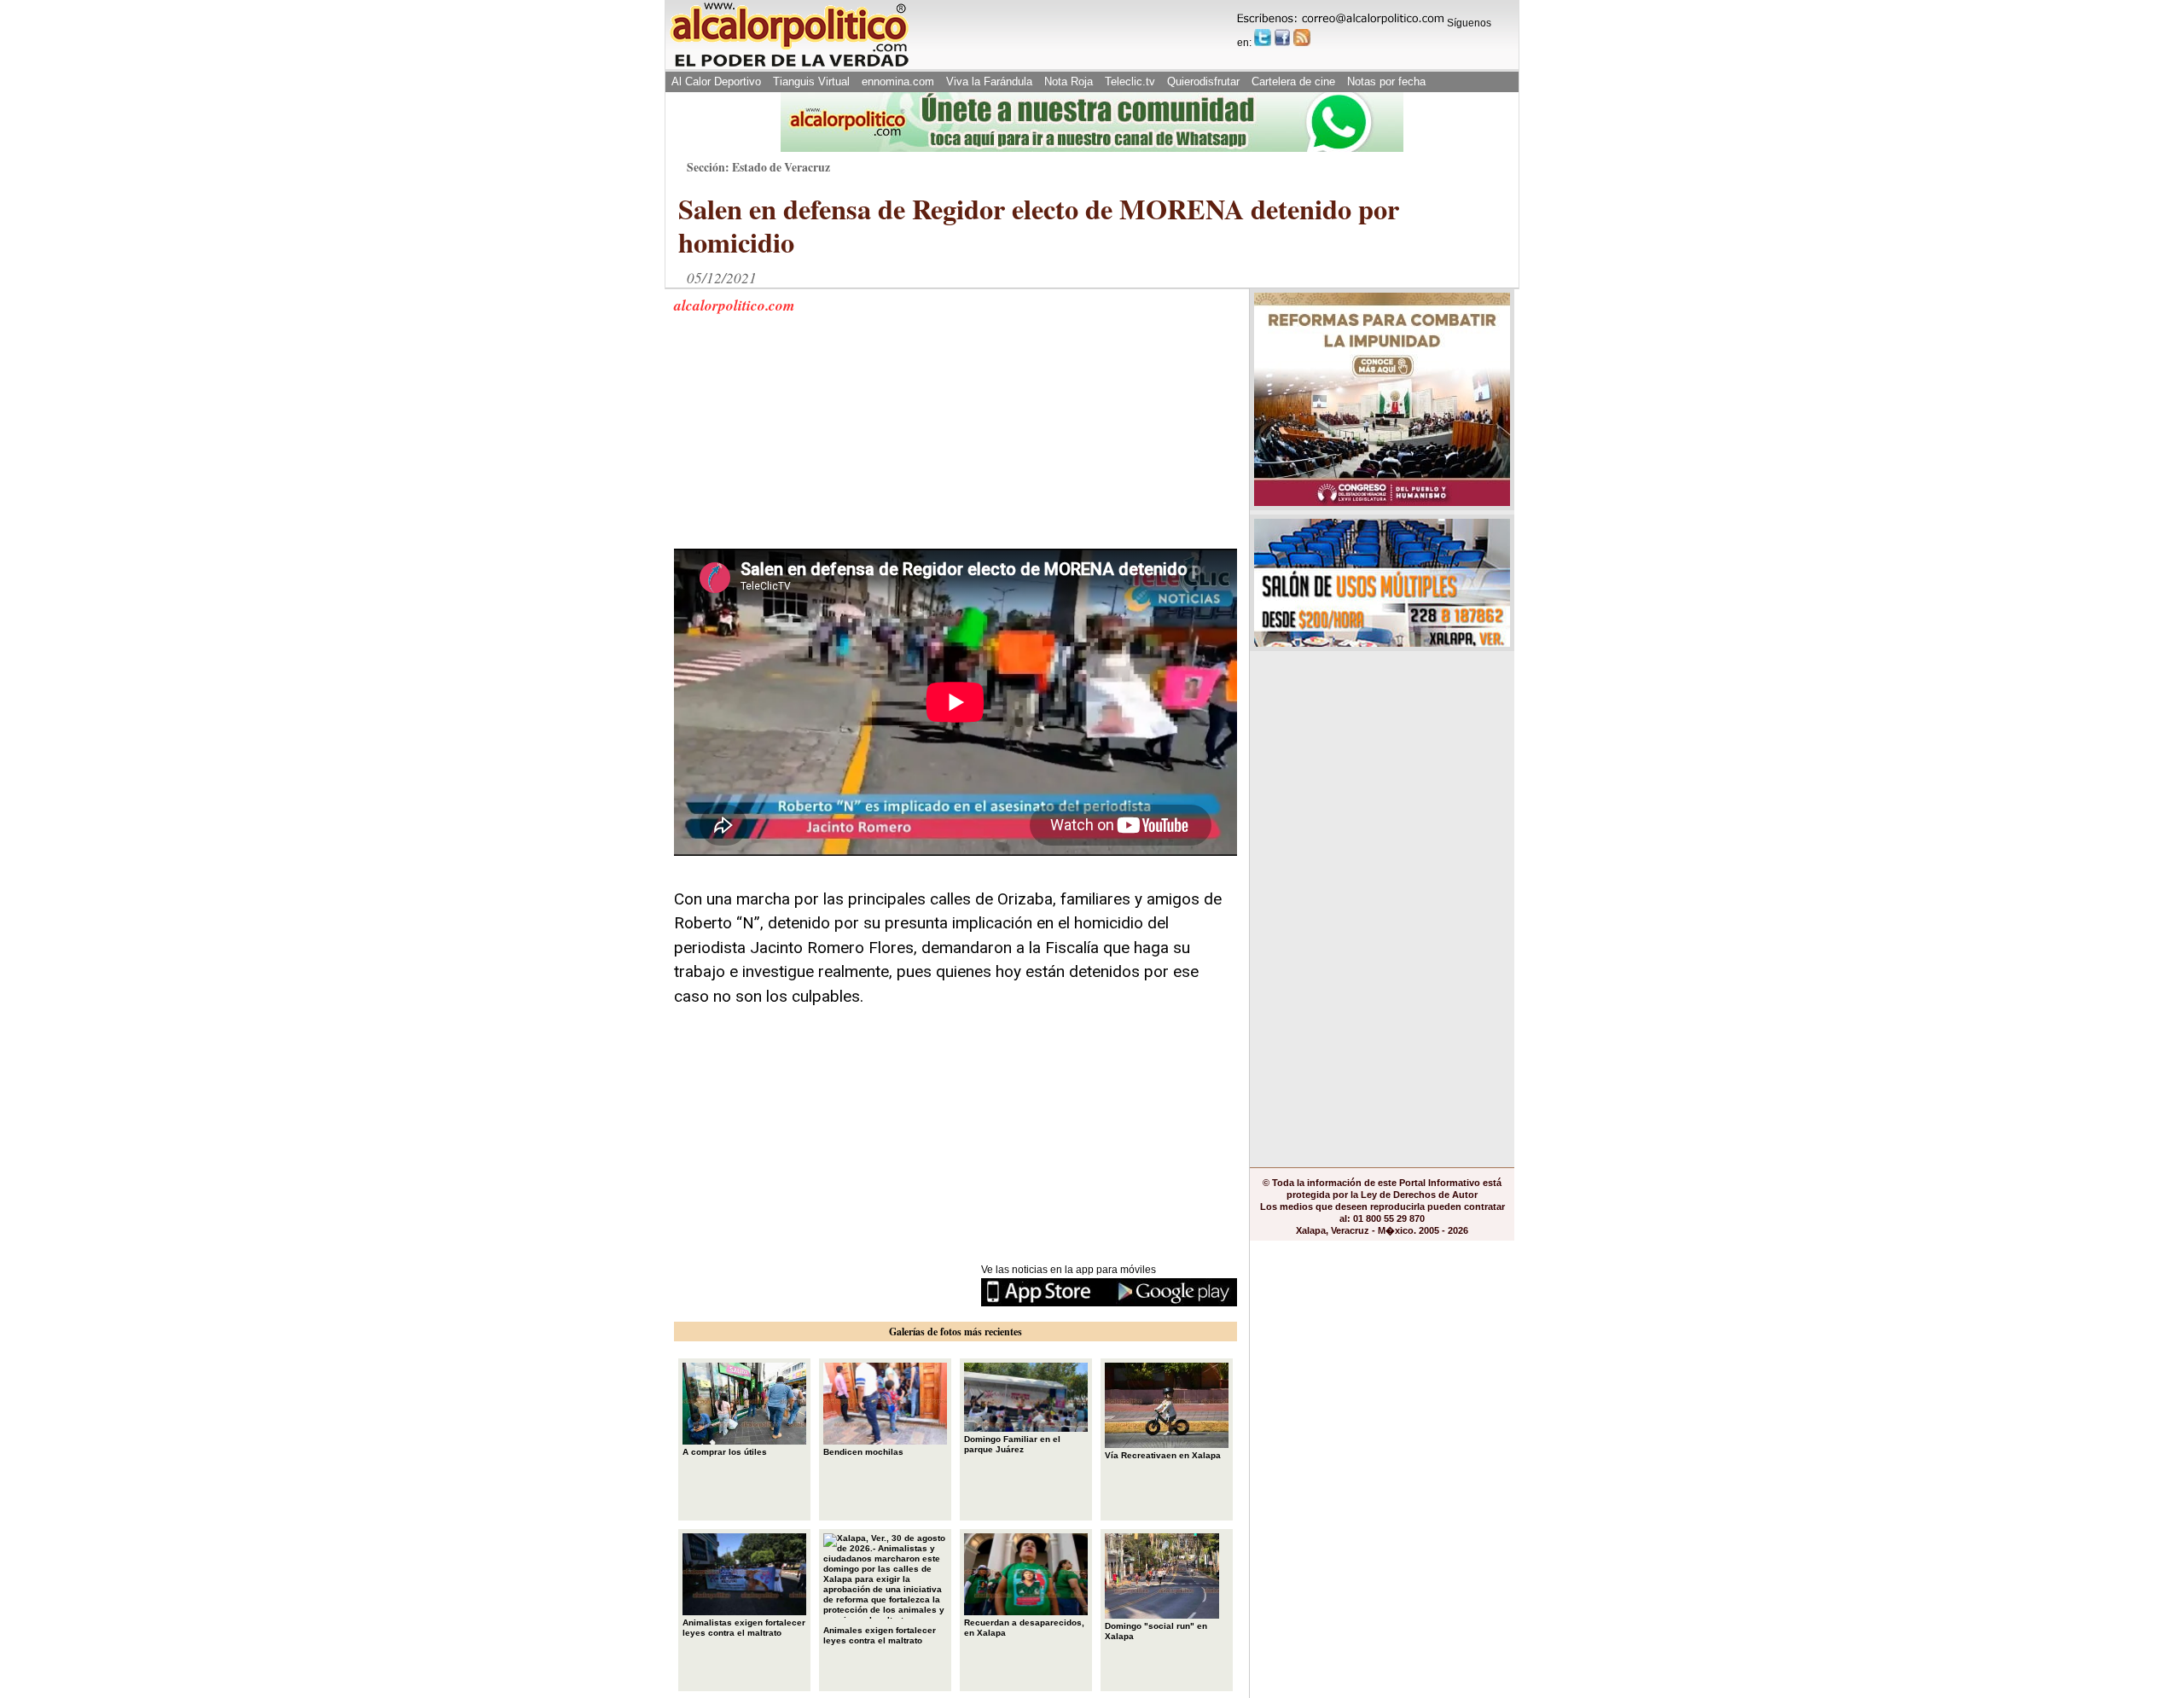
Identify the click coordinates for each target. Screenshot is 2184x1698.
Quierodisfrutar (1203, 81)
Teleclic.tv (1130, 81)
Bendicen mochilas (863, 1452)
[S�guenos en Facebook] (1282, 38)
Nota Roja (1069, 81)
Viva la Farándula (989, 81)
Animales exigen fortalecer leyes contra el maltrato (880, 1635)
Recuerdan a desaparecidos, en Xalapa (1024, 1628)
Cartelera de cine (1293, 81)
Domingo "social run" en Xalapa (1156, 1631)
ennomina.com (898, 81)
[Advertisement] (802, 442)
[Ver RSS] (1302, 38)
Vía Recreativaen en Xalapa (1163, 1455)
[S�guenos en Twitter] (1263, 38)
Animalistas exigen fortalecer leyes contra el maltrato (744, 1628)
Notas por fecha (1386, 81)
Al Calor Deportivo (716, 81)
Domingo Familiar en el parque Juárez (1012, 1444)
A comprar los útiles (725, 1452)
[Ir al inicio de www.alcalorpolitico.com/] (789, 65)
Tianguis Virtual (811, 81)
